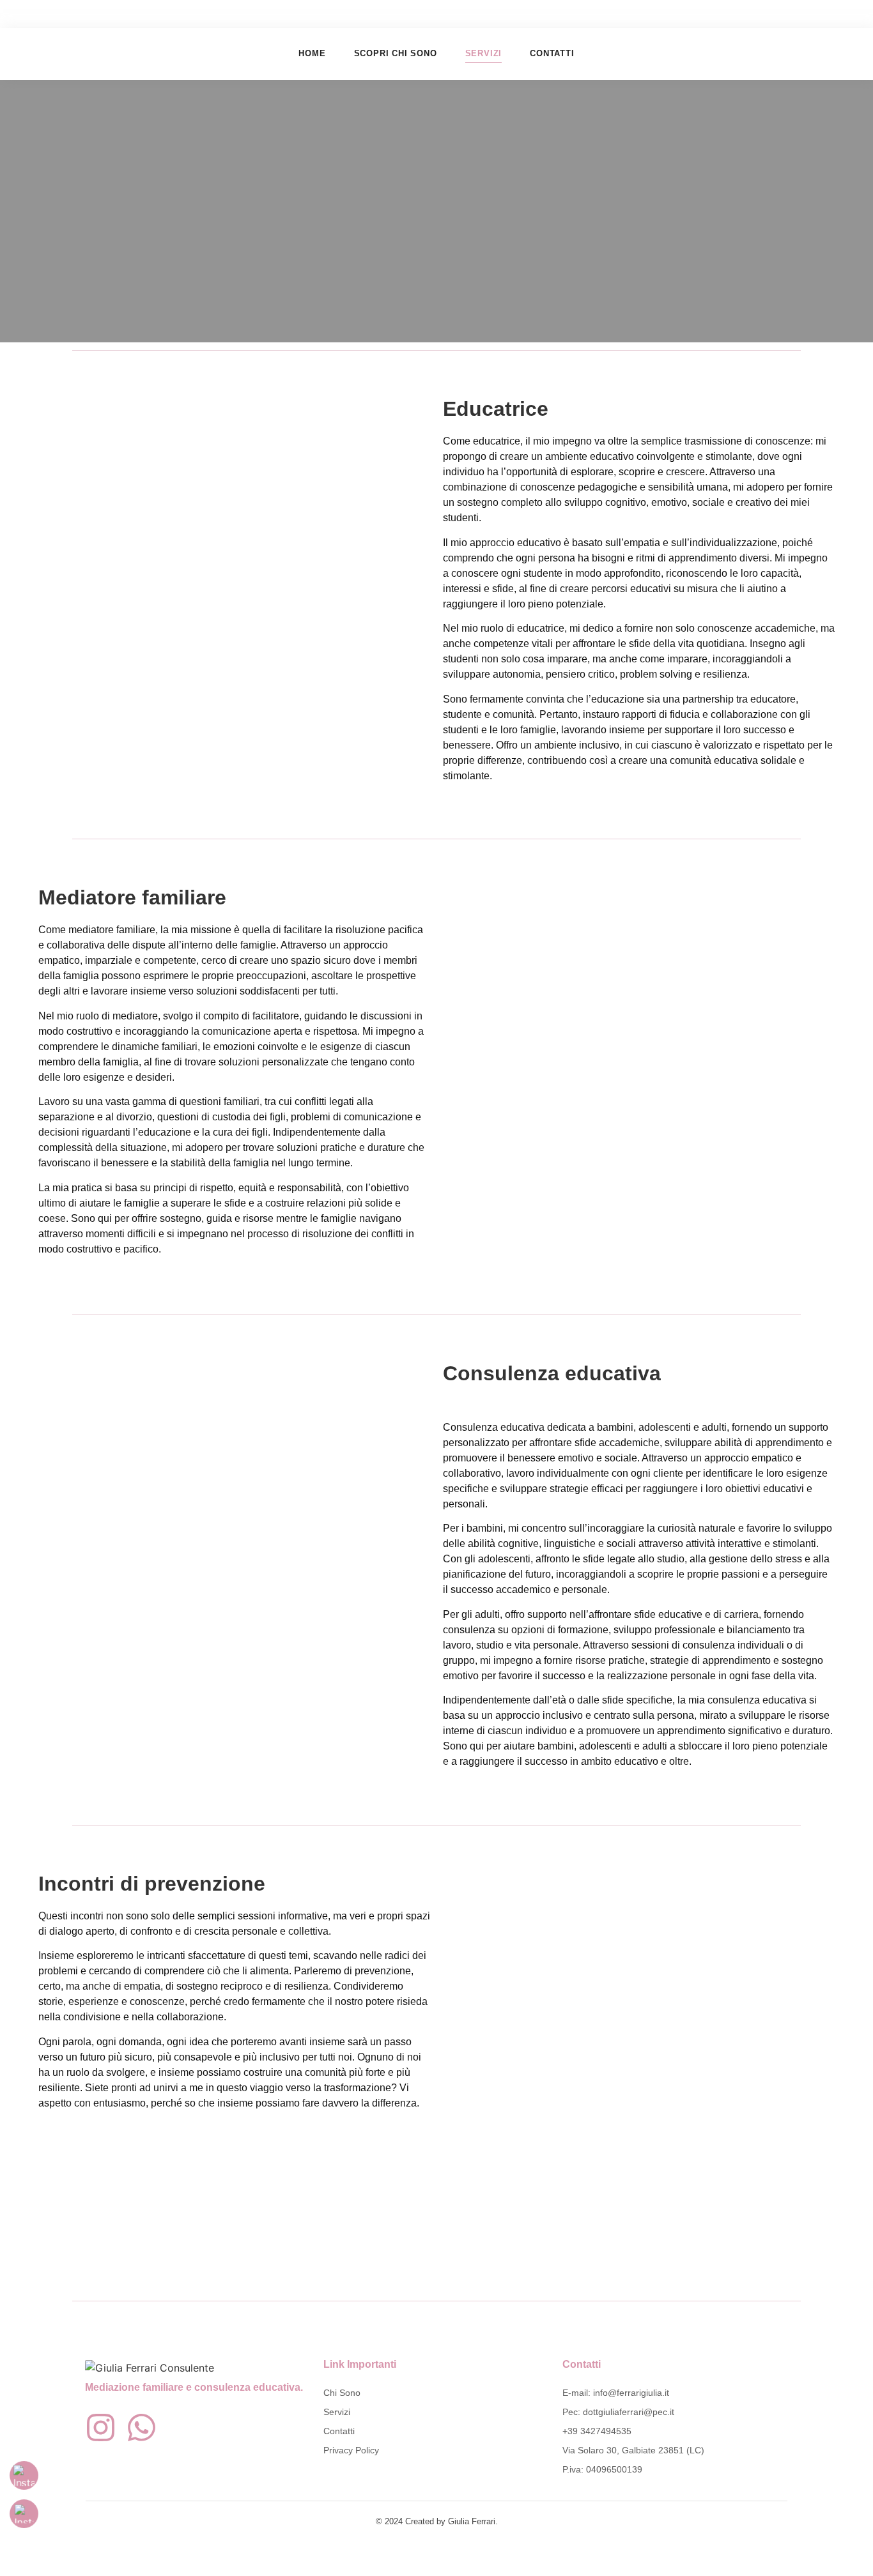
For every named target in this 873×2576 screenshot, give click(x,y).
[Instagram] (101, 2427)
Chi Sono (342, 2393)
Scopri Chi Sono (396, 53)
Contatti (552, 53)
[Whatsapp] (142, 2427)
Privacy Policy (351, 2450)
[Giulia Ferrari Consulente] (150, 2368)
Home (312, 53)
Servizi (484, 53)
